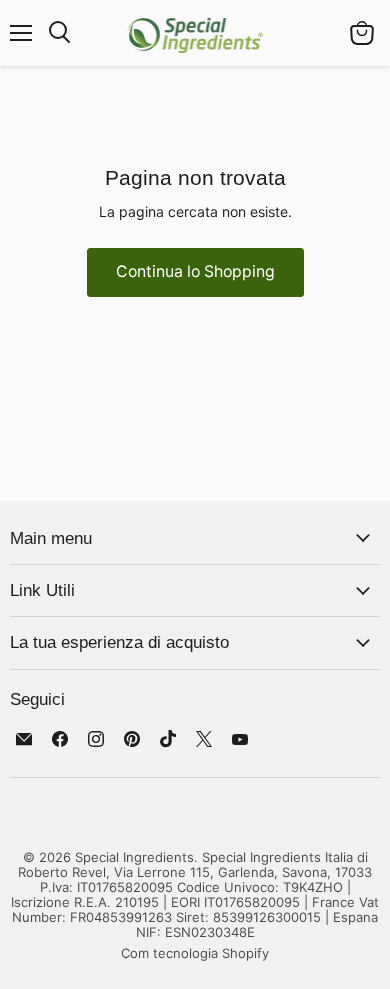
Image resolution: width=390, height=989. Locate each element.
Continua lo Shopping (195, 271)
